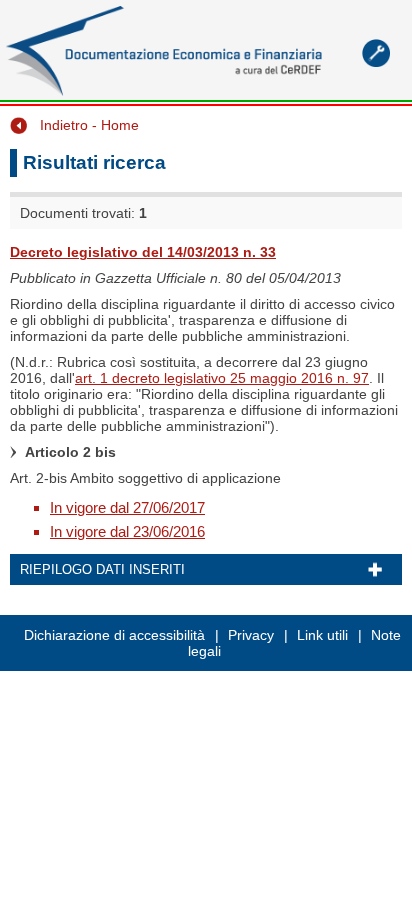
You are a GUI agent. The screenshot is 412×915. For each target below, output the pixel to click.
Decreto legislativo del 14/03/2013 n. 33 (143, 252)
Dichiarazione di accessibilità (114, 635)
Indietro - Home (89, 125)
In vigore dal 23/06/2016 (127, 531)
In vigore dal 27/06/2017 (127, 507)
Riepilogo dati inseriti (102, 569)
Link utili (322, 635)
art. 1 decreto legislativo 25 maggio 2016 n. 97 (222, 378)
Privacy (251, 635)
